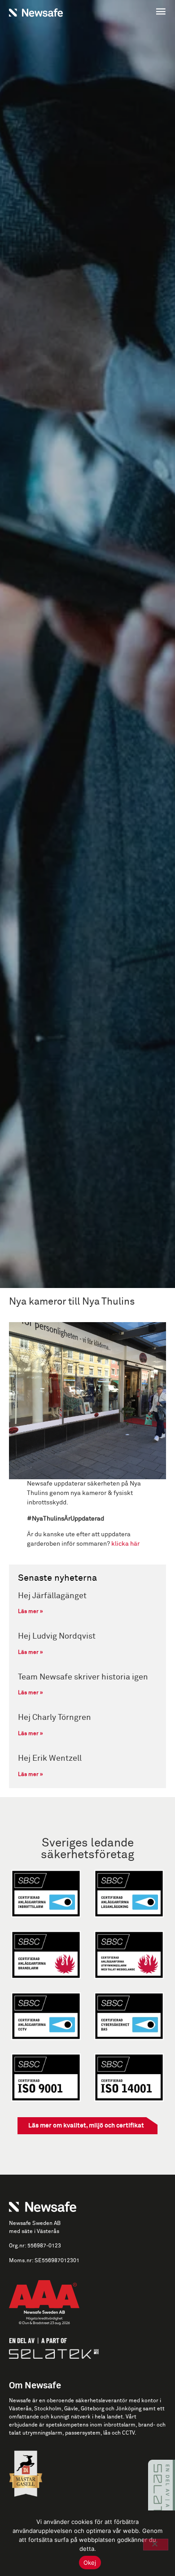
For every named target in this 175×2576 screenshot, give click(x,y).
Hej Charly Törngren (55, 1718)
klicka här (125, 1544)
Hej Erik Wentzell (50, 1758)
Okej (90, 2563)
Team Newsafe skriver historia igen (83, 1677)
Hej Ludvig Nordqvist (57, 1636)
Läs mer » (31, 1612)
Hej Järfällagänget (52, 1596)
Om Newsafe (35, 2386)
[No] (156, 2545)
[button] (129, 12)
